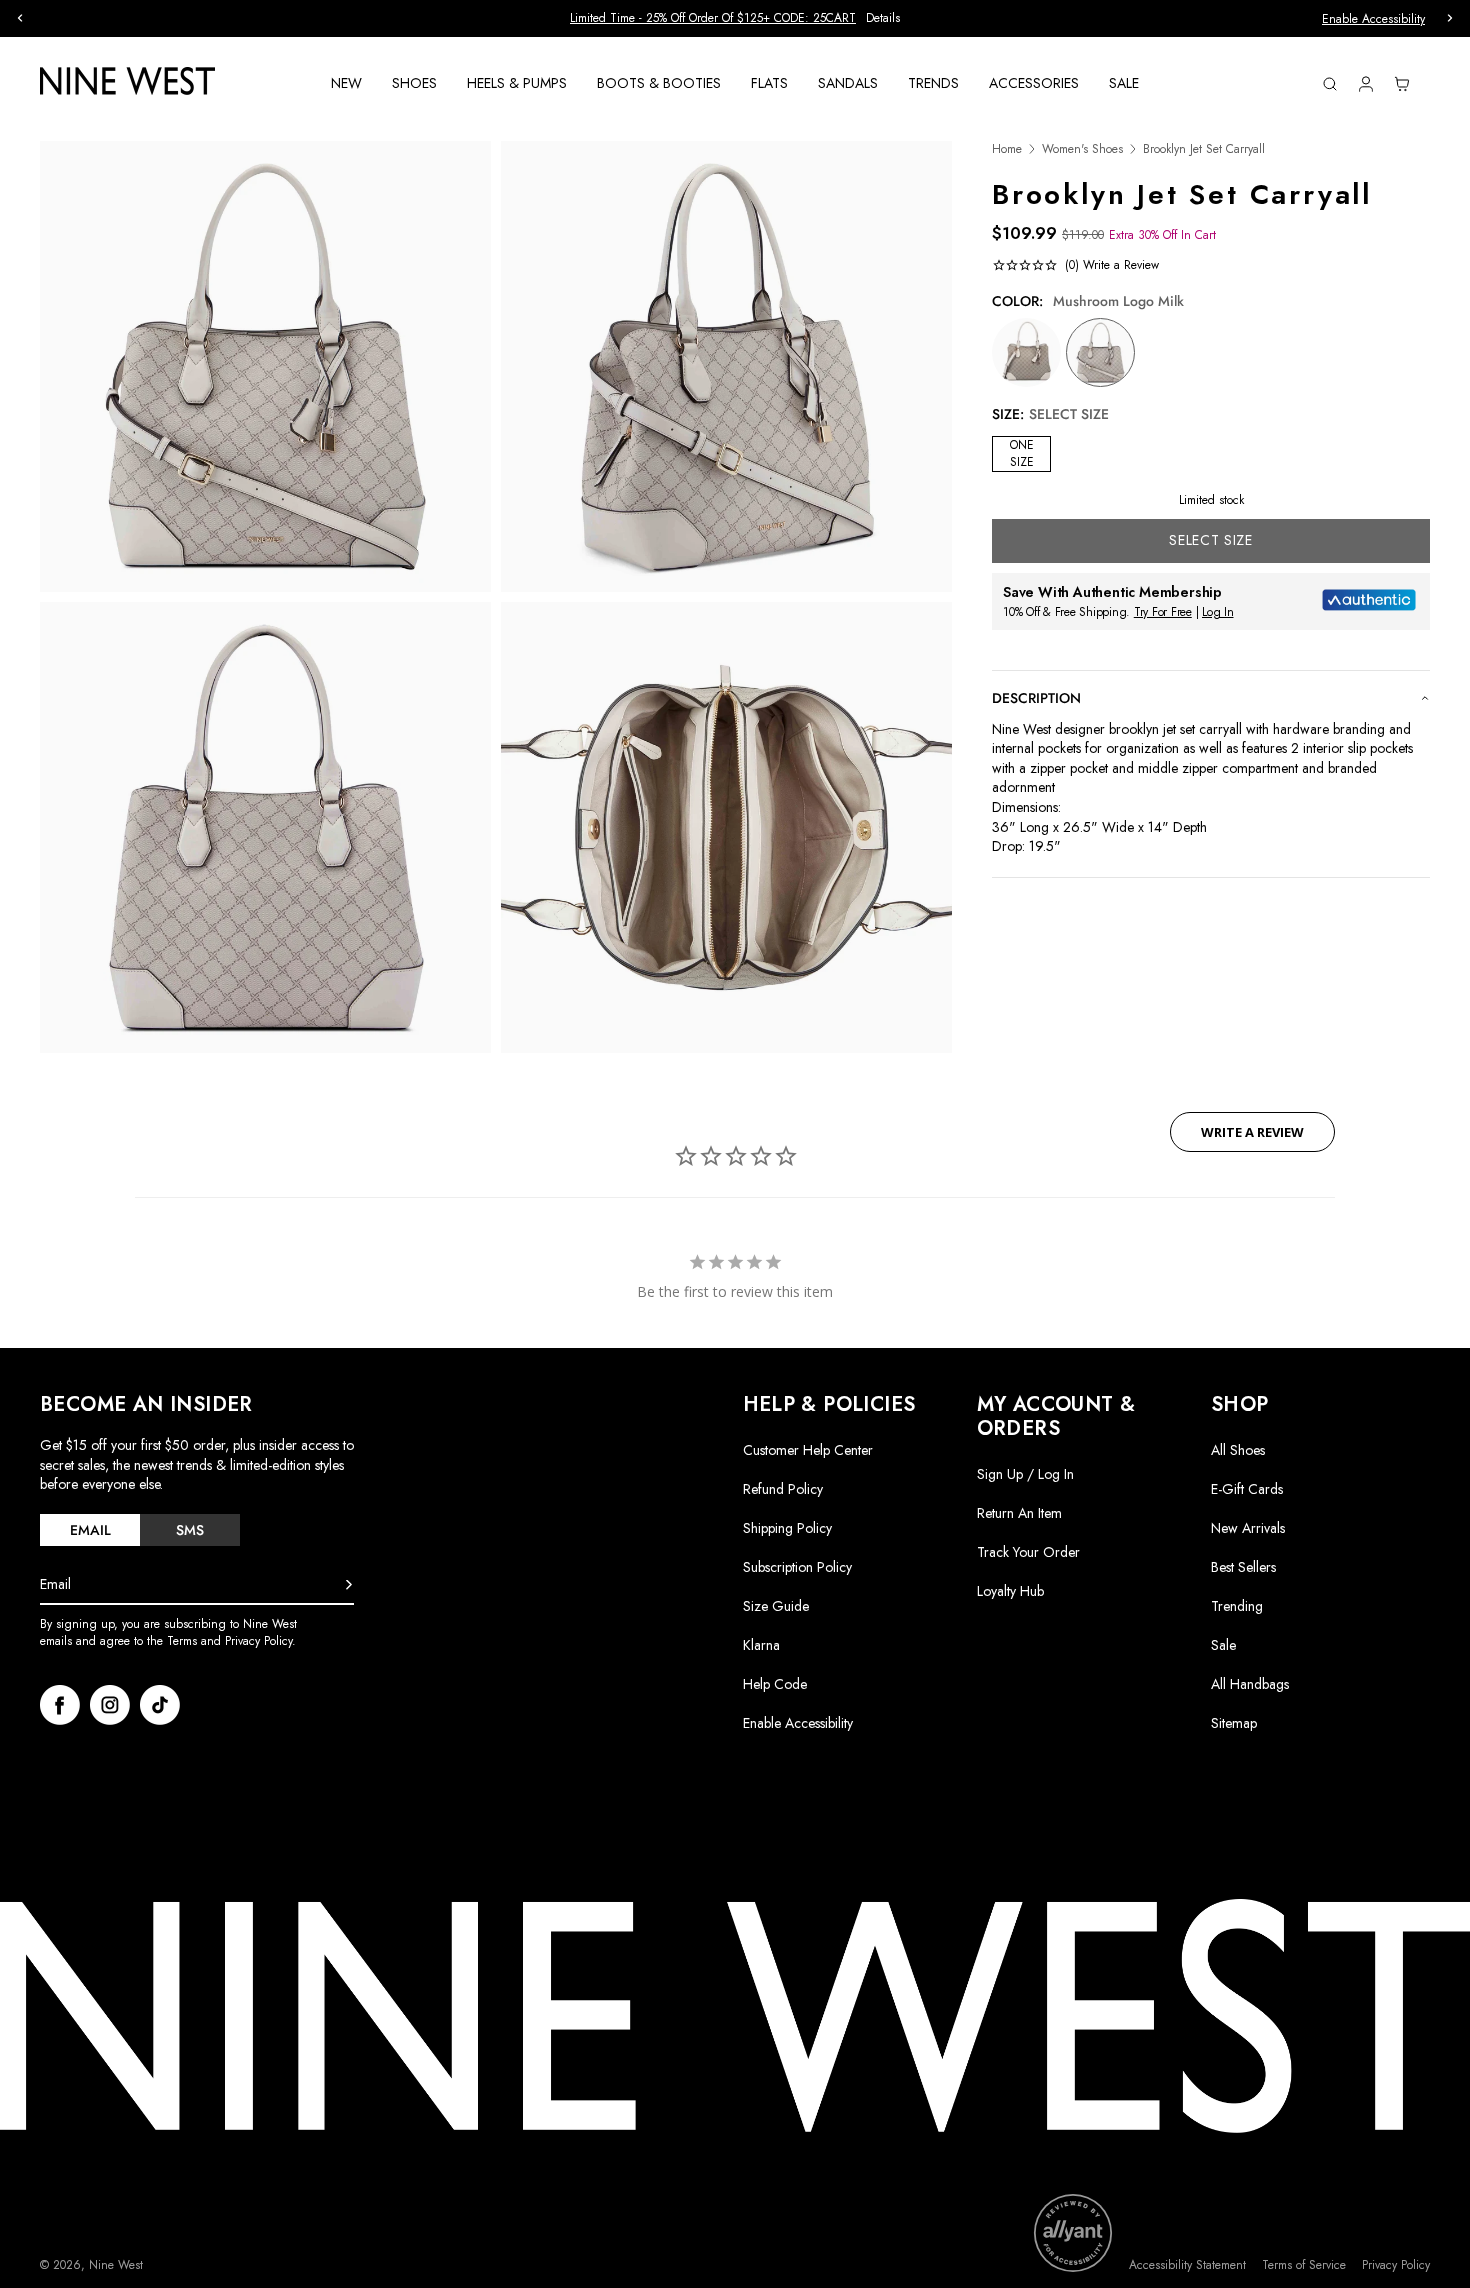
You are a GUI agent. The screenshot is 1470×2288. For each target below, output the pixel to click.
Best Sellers (1243, 1567)
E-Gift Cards (1247, 1489)
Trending (1237, 1606)
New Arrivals (1248, 1528)
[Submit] (349, 1585)
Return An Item (1019, 1513)
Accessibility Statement (1187, 2265)
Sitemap (1234, 1723)
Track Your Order (1028, 1552)
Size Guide (776, 1606)
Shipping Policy (787, 1528)
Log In (1218, 612)
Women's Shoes (1082, 149)
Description (1036, 698)
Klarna (761, 1645)
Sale (1223, 1645)
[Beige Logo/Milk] (1026, 352)
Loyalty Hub (1010, 1591)
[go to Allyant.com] (1073, 2233)
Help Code (775, 1684)
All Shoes (1238, 1450)
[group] (735, 18)
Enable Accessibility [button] (1373, 19)
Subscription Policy (797, 1567)
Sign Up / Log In (1025, 1474)
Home (1007, 149)
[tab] (90, 1530)
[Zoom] (265, 366)
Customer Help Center (808, 1450)
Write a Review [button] (1252, 1132)
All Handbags (1250, 1684)
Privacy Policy (1396, 2265)
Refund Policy (783, 1489)
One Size (1022, 453)
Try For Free (1163, 612)
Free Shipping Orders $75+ (735, 18)
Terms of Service (1304, 2265)
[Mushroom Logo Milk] (1100, 352)
